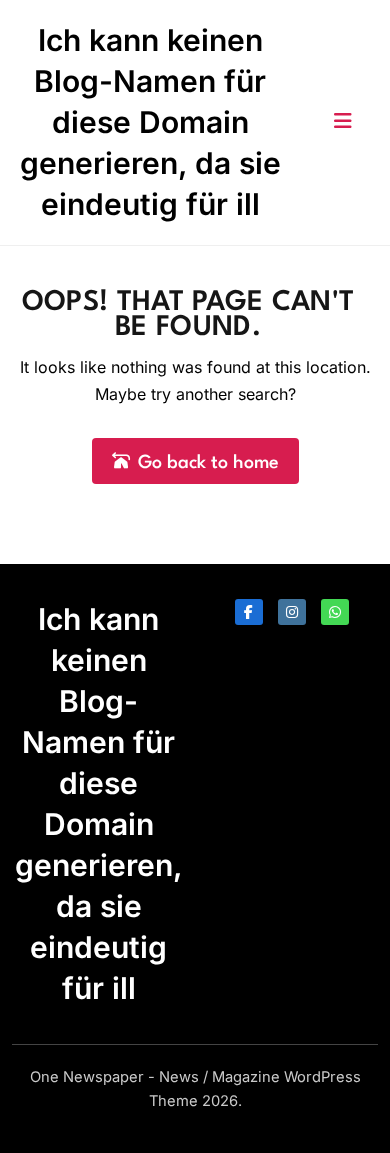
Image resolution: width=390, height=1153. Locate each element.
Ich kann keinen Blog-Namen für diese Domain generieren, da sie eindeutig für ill (150, 122)
